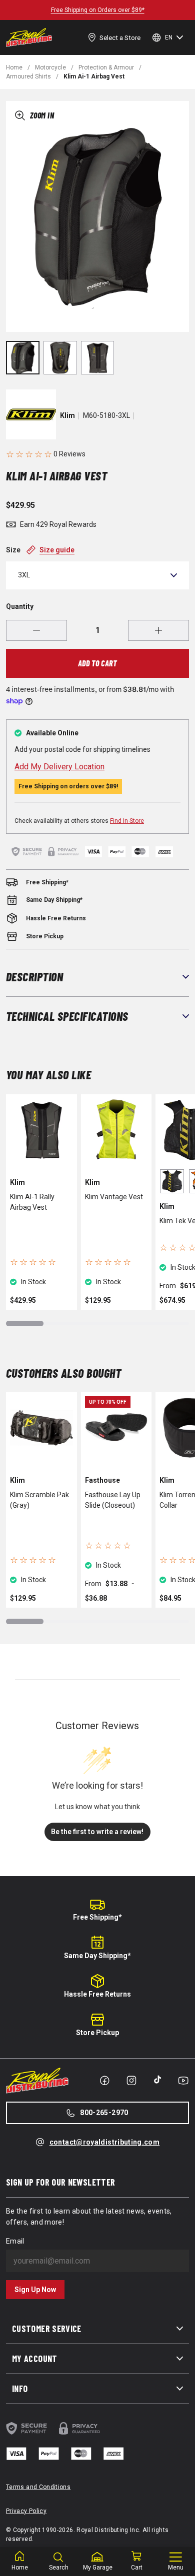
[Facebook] (104, 2081)
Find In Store (127, 821)
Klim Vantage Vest (114, 1197)
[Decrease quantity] (36, 630)
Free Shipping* (97, 1917)
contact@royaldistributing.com (104, 2142)
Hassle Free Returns (97, 1994)
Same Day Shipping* (97, 1956)
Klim (67, 415)
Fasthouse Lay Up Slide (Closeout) (113, 1500)
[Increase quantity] (158, 630)
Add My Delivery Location (59, 767)
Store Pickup (97, 2033)
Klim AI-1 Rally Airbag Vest (32, 1202)
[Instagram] (131, 2081)
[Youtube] (183, 2081)
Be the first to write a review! (97, 1832)
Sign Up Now (35, 2290)
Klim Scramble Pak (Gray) (39, 1500)
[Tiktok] (157, 2080)
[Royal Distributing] (29, 37)
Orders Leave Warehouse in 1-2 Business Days (99, 10)
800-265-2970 (104, 2113)
